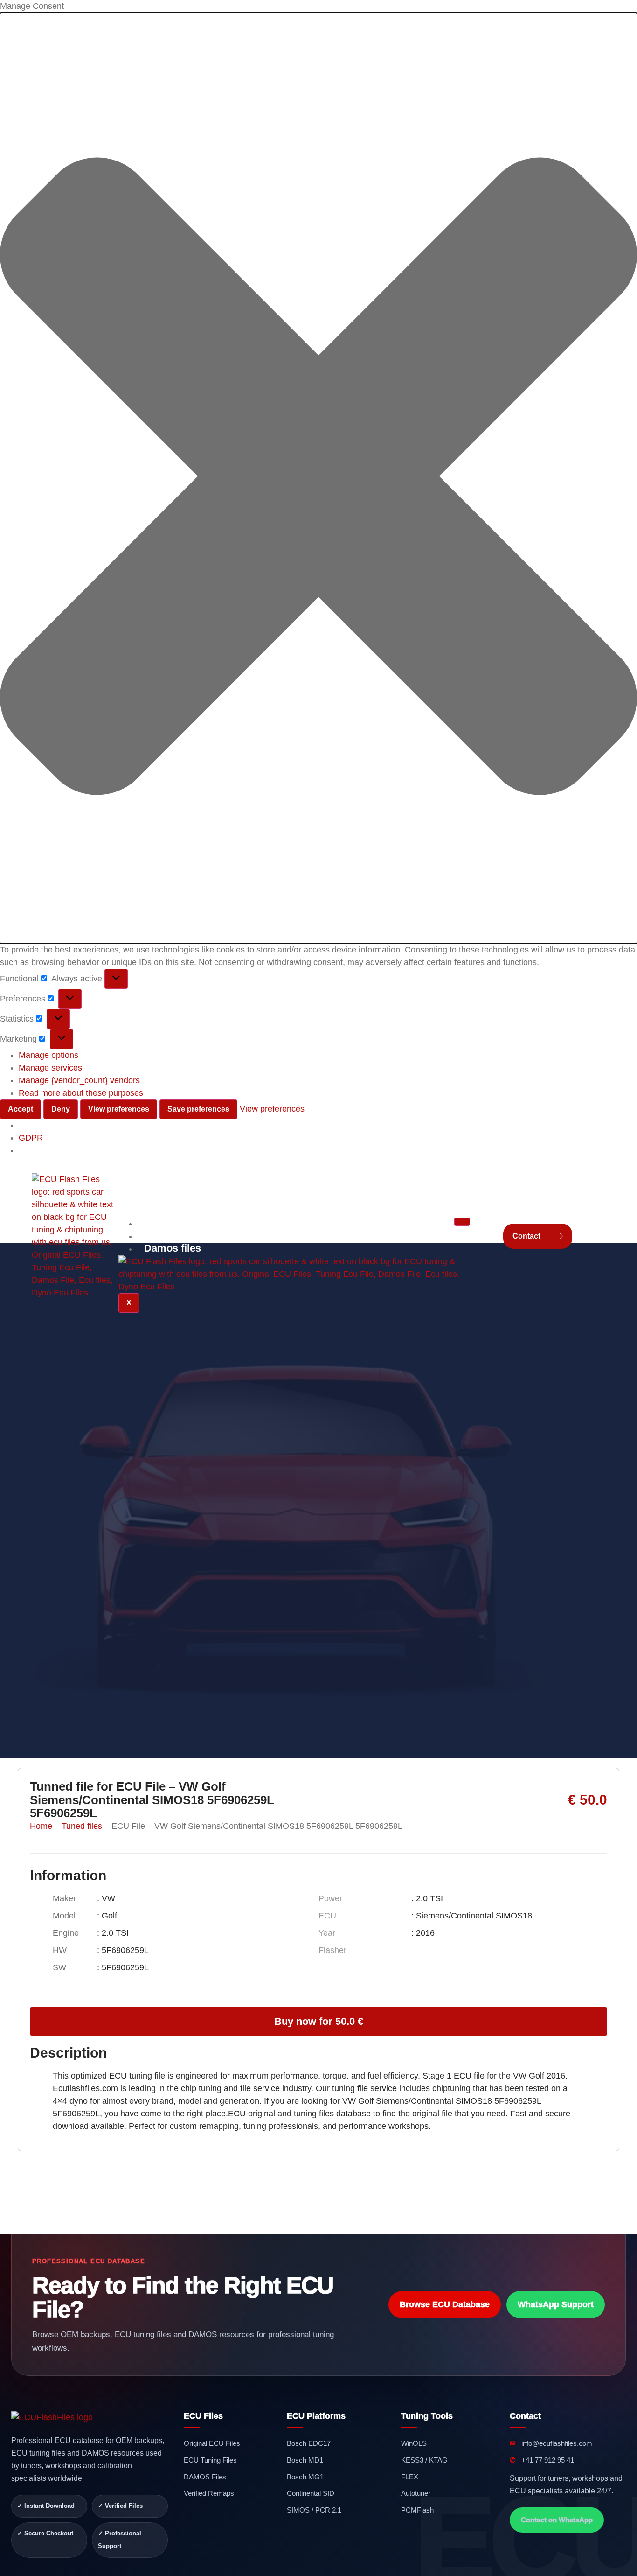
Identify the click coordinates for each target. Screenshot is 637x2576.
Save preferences (198, 1109)
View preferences (119, 1109)
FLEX (410, 2477)
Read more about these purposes (81, 1093)
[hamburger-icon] (462, 1222)
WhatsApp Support (556, 2304)
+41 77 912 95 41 (542, 2460)
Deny (61, 1109)
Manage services (50, 1068)
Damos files (173, 1248)
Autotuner (416, 2493)
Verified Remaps (184, 1235)
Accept (21, 1109)
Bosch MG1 (305, 2477)
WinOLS (414, 2443)
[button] (318, 478)
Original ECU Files (212, 2443)
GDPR (31, 1138)
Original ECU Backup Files (208, 1223)
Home (41, 1826)
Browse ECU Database (445, 2304)
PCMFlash (417, 2510)
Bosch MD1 (305, 2460)
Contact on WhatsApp (557, 2520)
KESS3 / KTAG (424, 2460)
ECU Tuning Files (210, 2460)
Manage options (48, 1055)
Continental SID (311, 2493)
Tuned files (82, 1826)
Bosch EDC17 (309, 2443)
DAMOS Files (205, 2477)
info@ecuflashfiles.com (551, 2443)
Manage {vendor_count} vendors (79, 1080)
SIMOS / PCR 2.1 (314, 2510)
